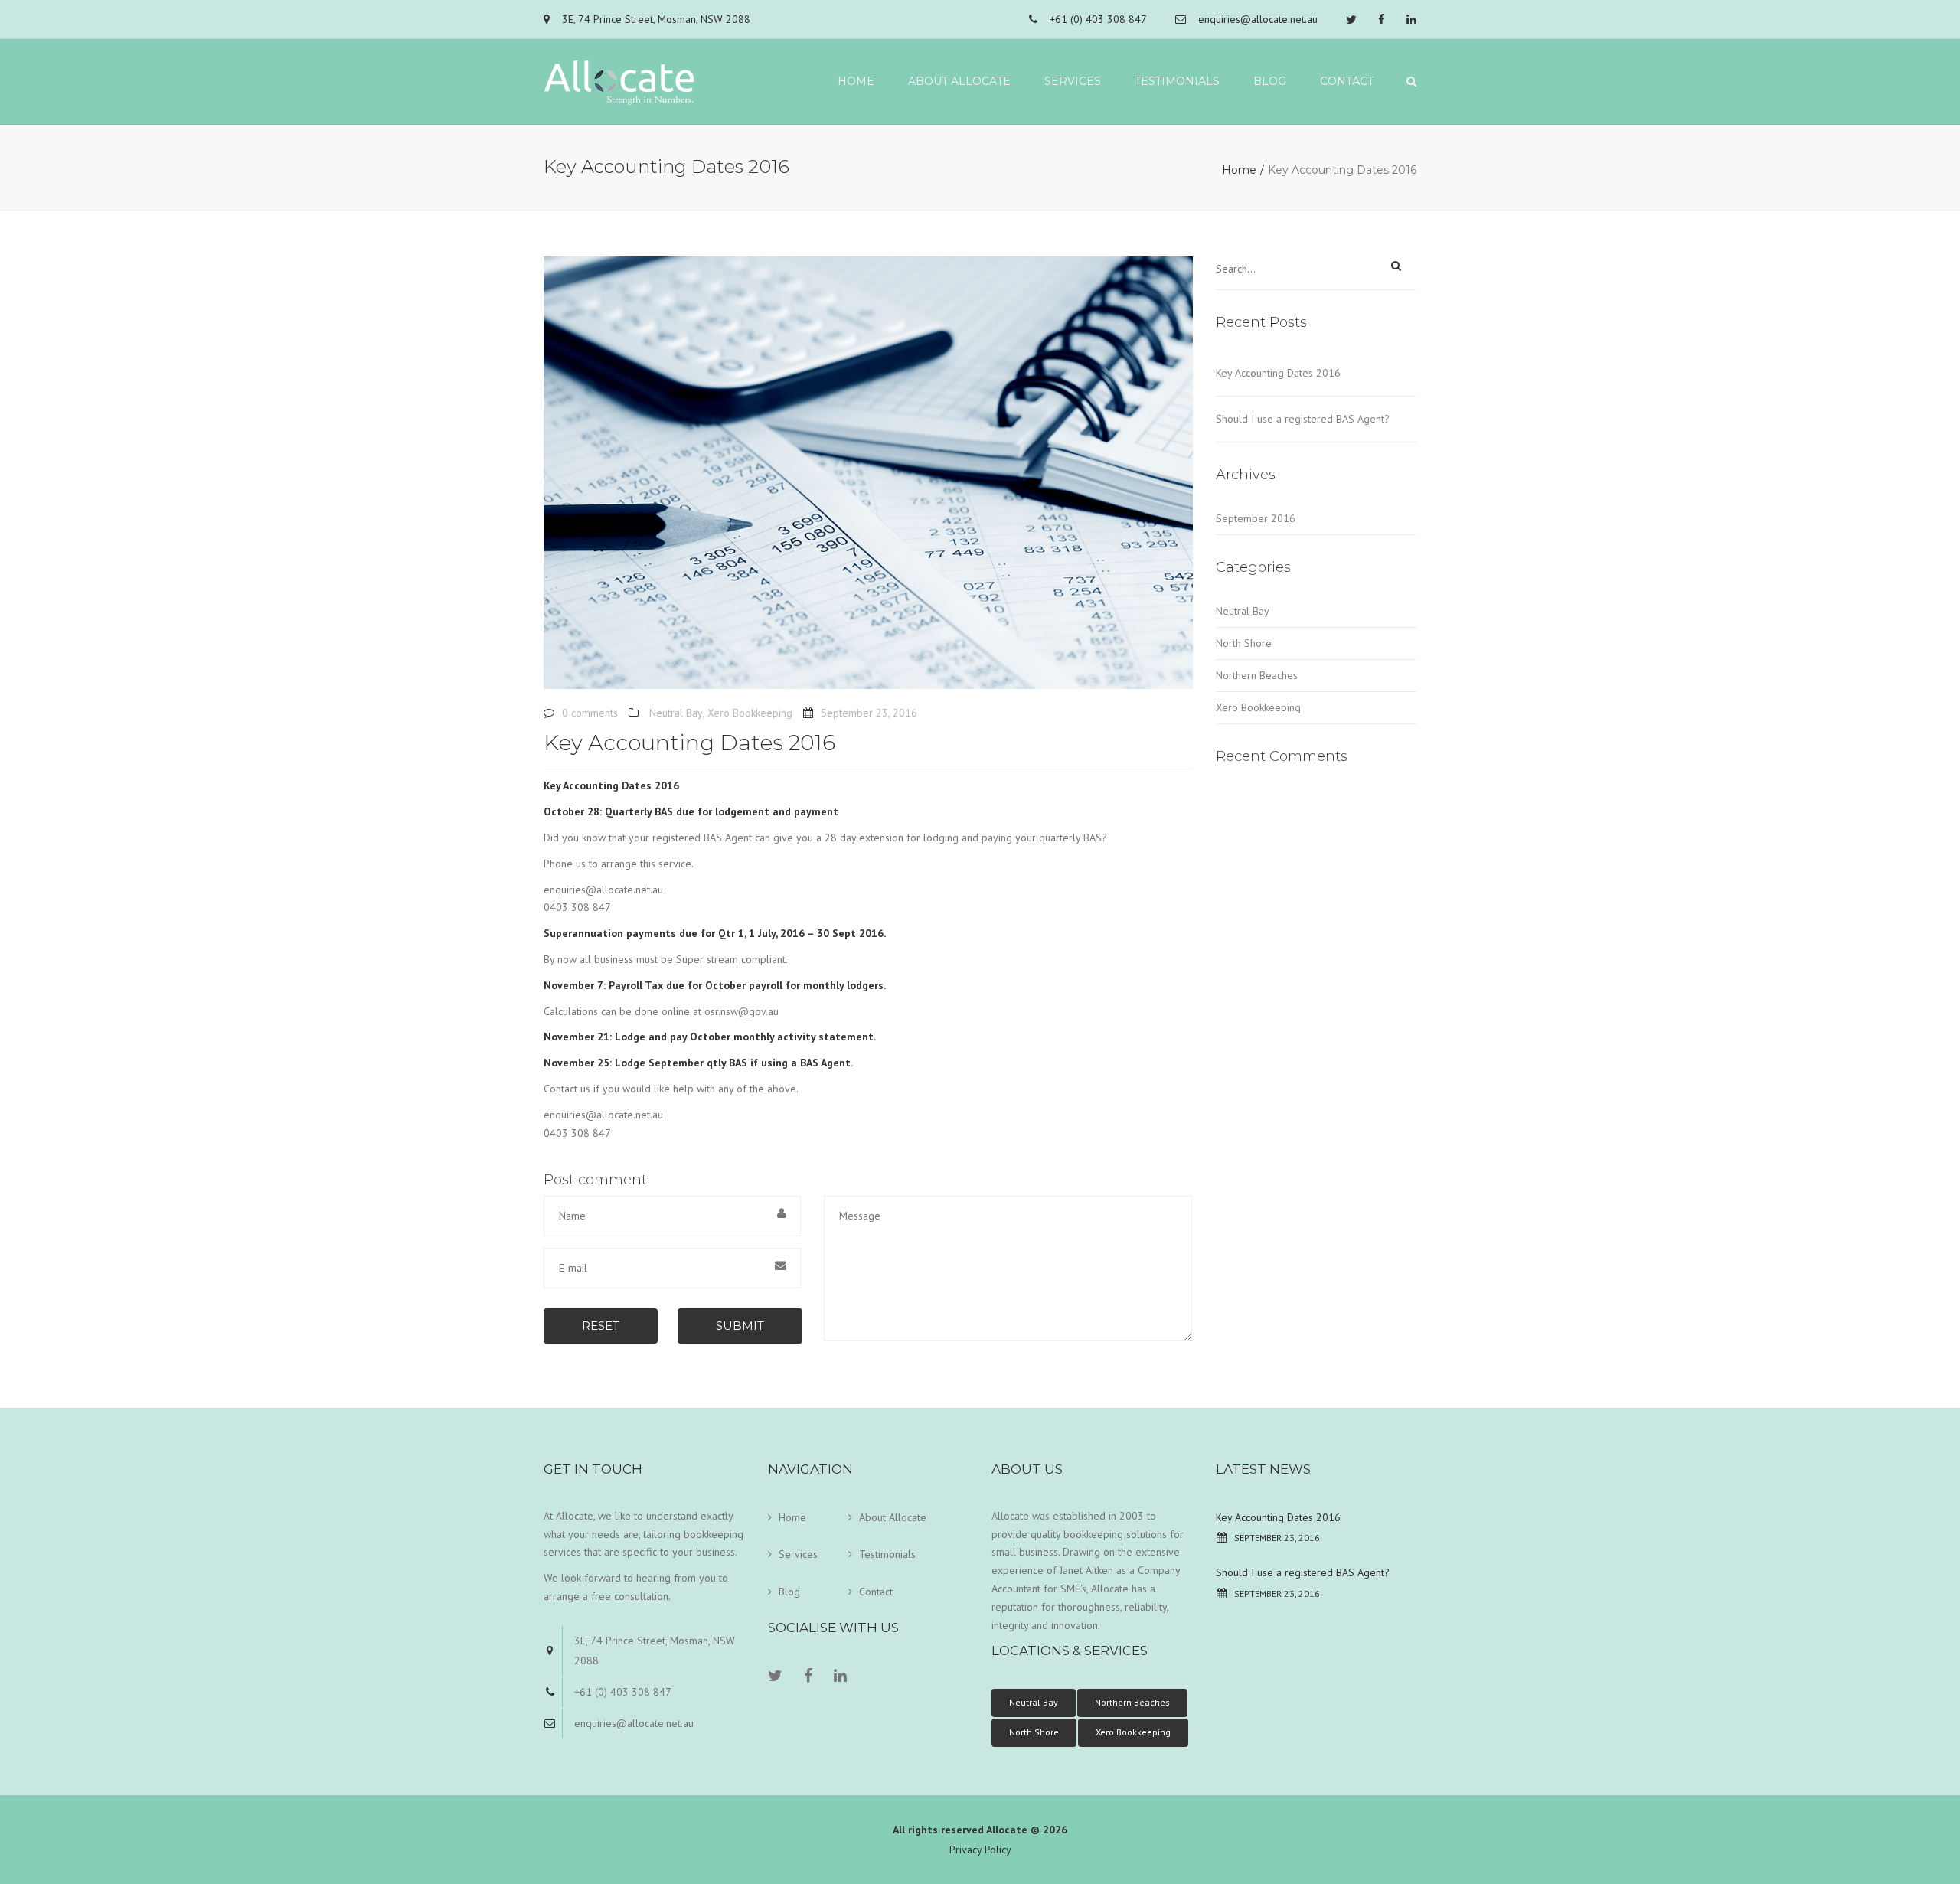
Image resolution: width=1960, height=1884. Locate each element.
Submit (740, 1326)
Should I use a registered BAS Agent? (1303, 419)
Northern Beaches (1257, 675)
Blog (1270, 81)
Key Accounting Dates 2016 (1278, 373)
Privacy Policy (980, 1850)
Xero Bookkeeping (750, 713)
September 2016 (1256, 518)
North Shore (1244, 643)
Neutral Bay (676, 713)
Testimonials (1177, 81)
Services (1073, 81)
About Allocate (959, 81)
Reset (601, 1326)
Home (856, 81)
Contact (1347, 81)
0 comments (590, 713)
